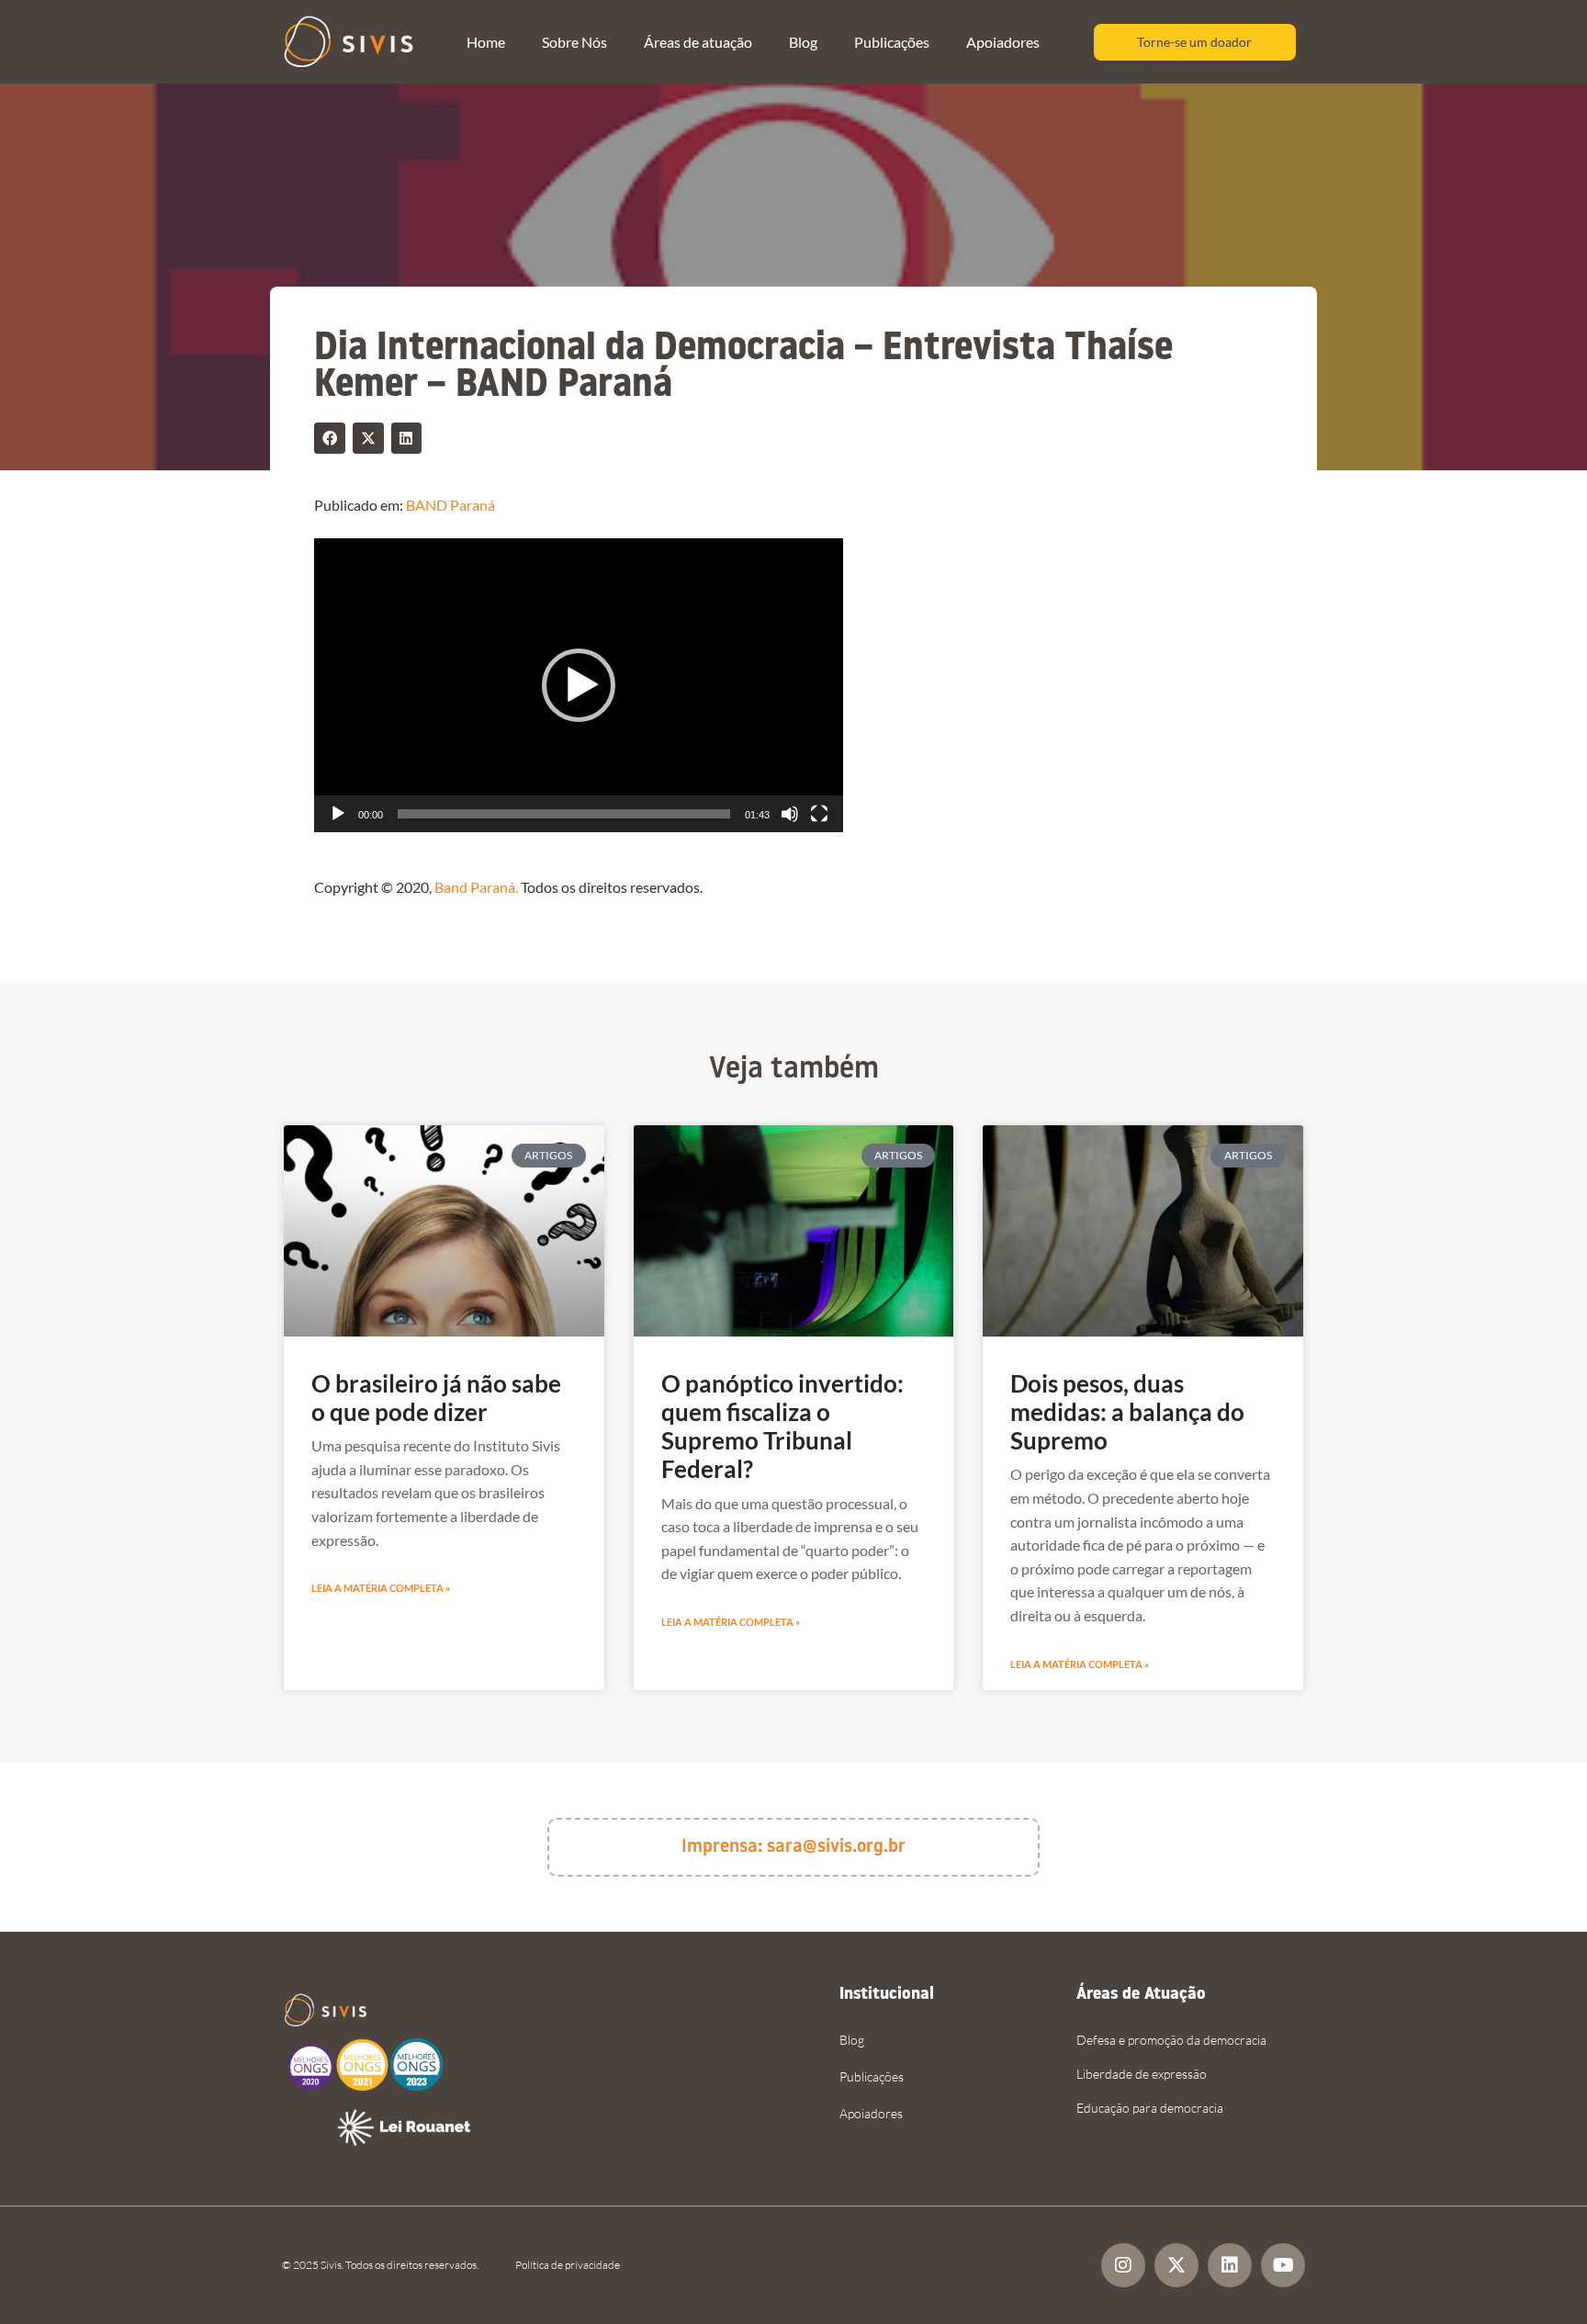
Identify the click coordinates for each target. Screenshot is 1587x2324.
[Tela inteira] (819, 814)
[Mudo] (790, 814)
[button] (330, 438)
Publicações (892, 42)
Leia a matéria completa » (381, 1588)
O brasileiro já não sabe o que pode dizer (436, 1398)
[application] (579, 685)
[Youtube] (1283, 2265)
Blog (803, 42)
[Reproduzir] (338, 814)
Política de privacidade (568, 2265)
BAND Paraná (450, 505)
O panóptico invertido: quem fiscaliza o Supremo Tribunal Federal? (782, 1427)
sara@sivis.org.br (836, 1847)
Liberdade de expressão (1142, 2074)
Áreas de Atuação (1141, 1995)
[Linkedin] (1230, 2265)
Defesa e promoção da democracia (1171, 2040)
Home (486, 42)
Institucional (887, 1995)
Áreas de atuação (698, 42)
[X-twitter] (1176, 2265)
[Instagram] (1123, 2265)
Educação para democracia (1150, 2108)
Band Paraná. (476, 887)
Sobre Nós (574, 42)
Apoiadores (1003, 42)
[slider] (564, 814)
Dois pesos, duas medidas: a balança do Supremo (1127, 1412)
